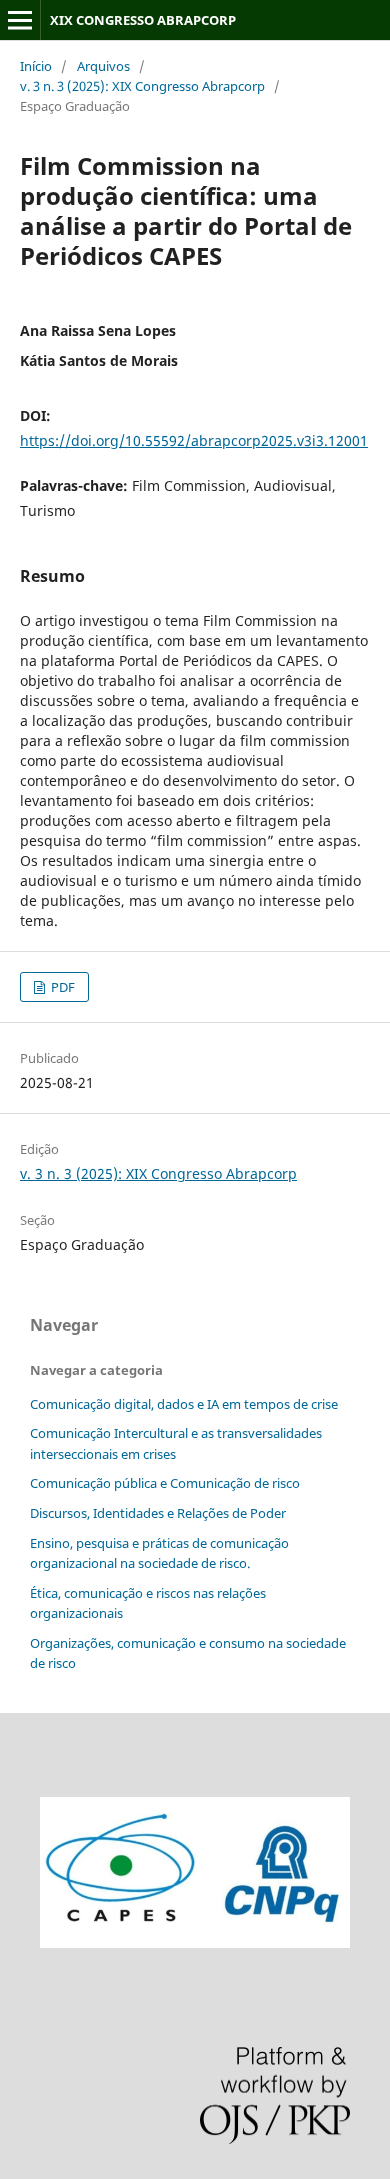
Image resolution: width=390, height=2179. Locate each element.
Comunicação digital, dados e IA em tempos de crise (184, 1404)
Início (36, 66)
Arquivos (103, 66)
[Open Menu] (20, 20)
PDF (61, 987)
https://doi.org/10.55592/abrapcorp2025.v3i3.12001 (194, 440)
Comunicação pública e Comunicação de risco (165, 1483)
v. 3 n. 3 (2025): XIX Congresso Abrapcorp (142, 86)
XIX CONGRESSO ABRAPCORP (143, 20)
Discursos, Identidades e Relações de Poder (158, 1513)
